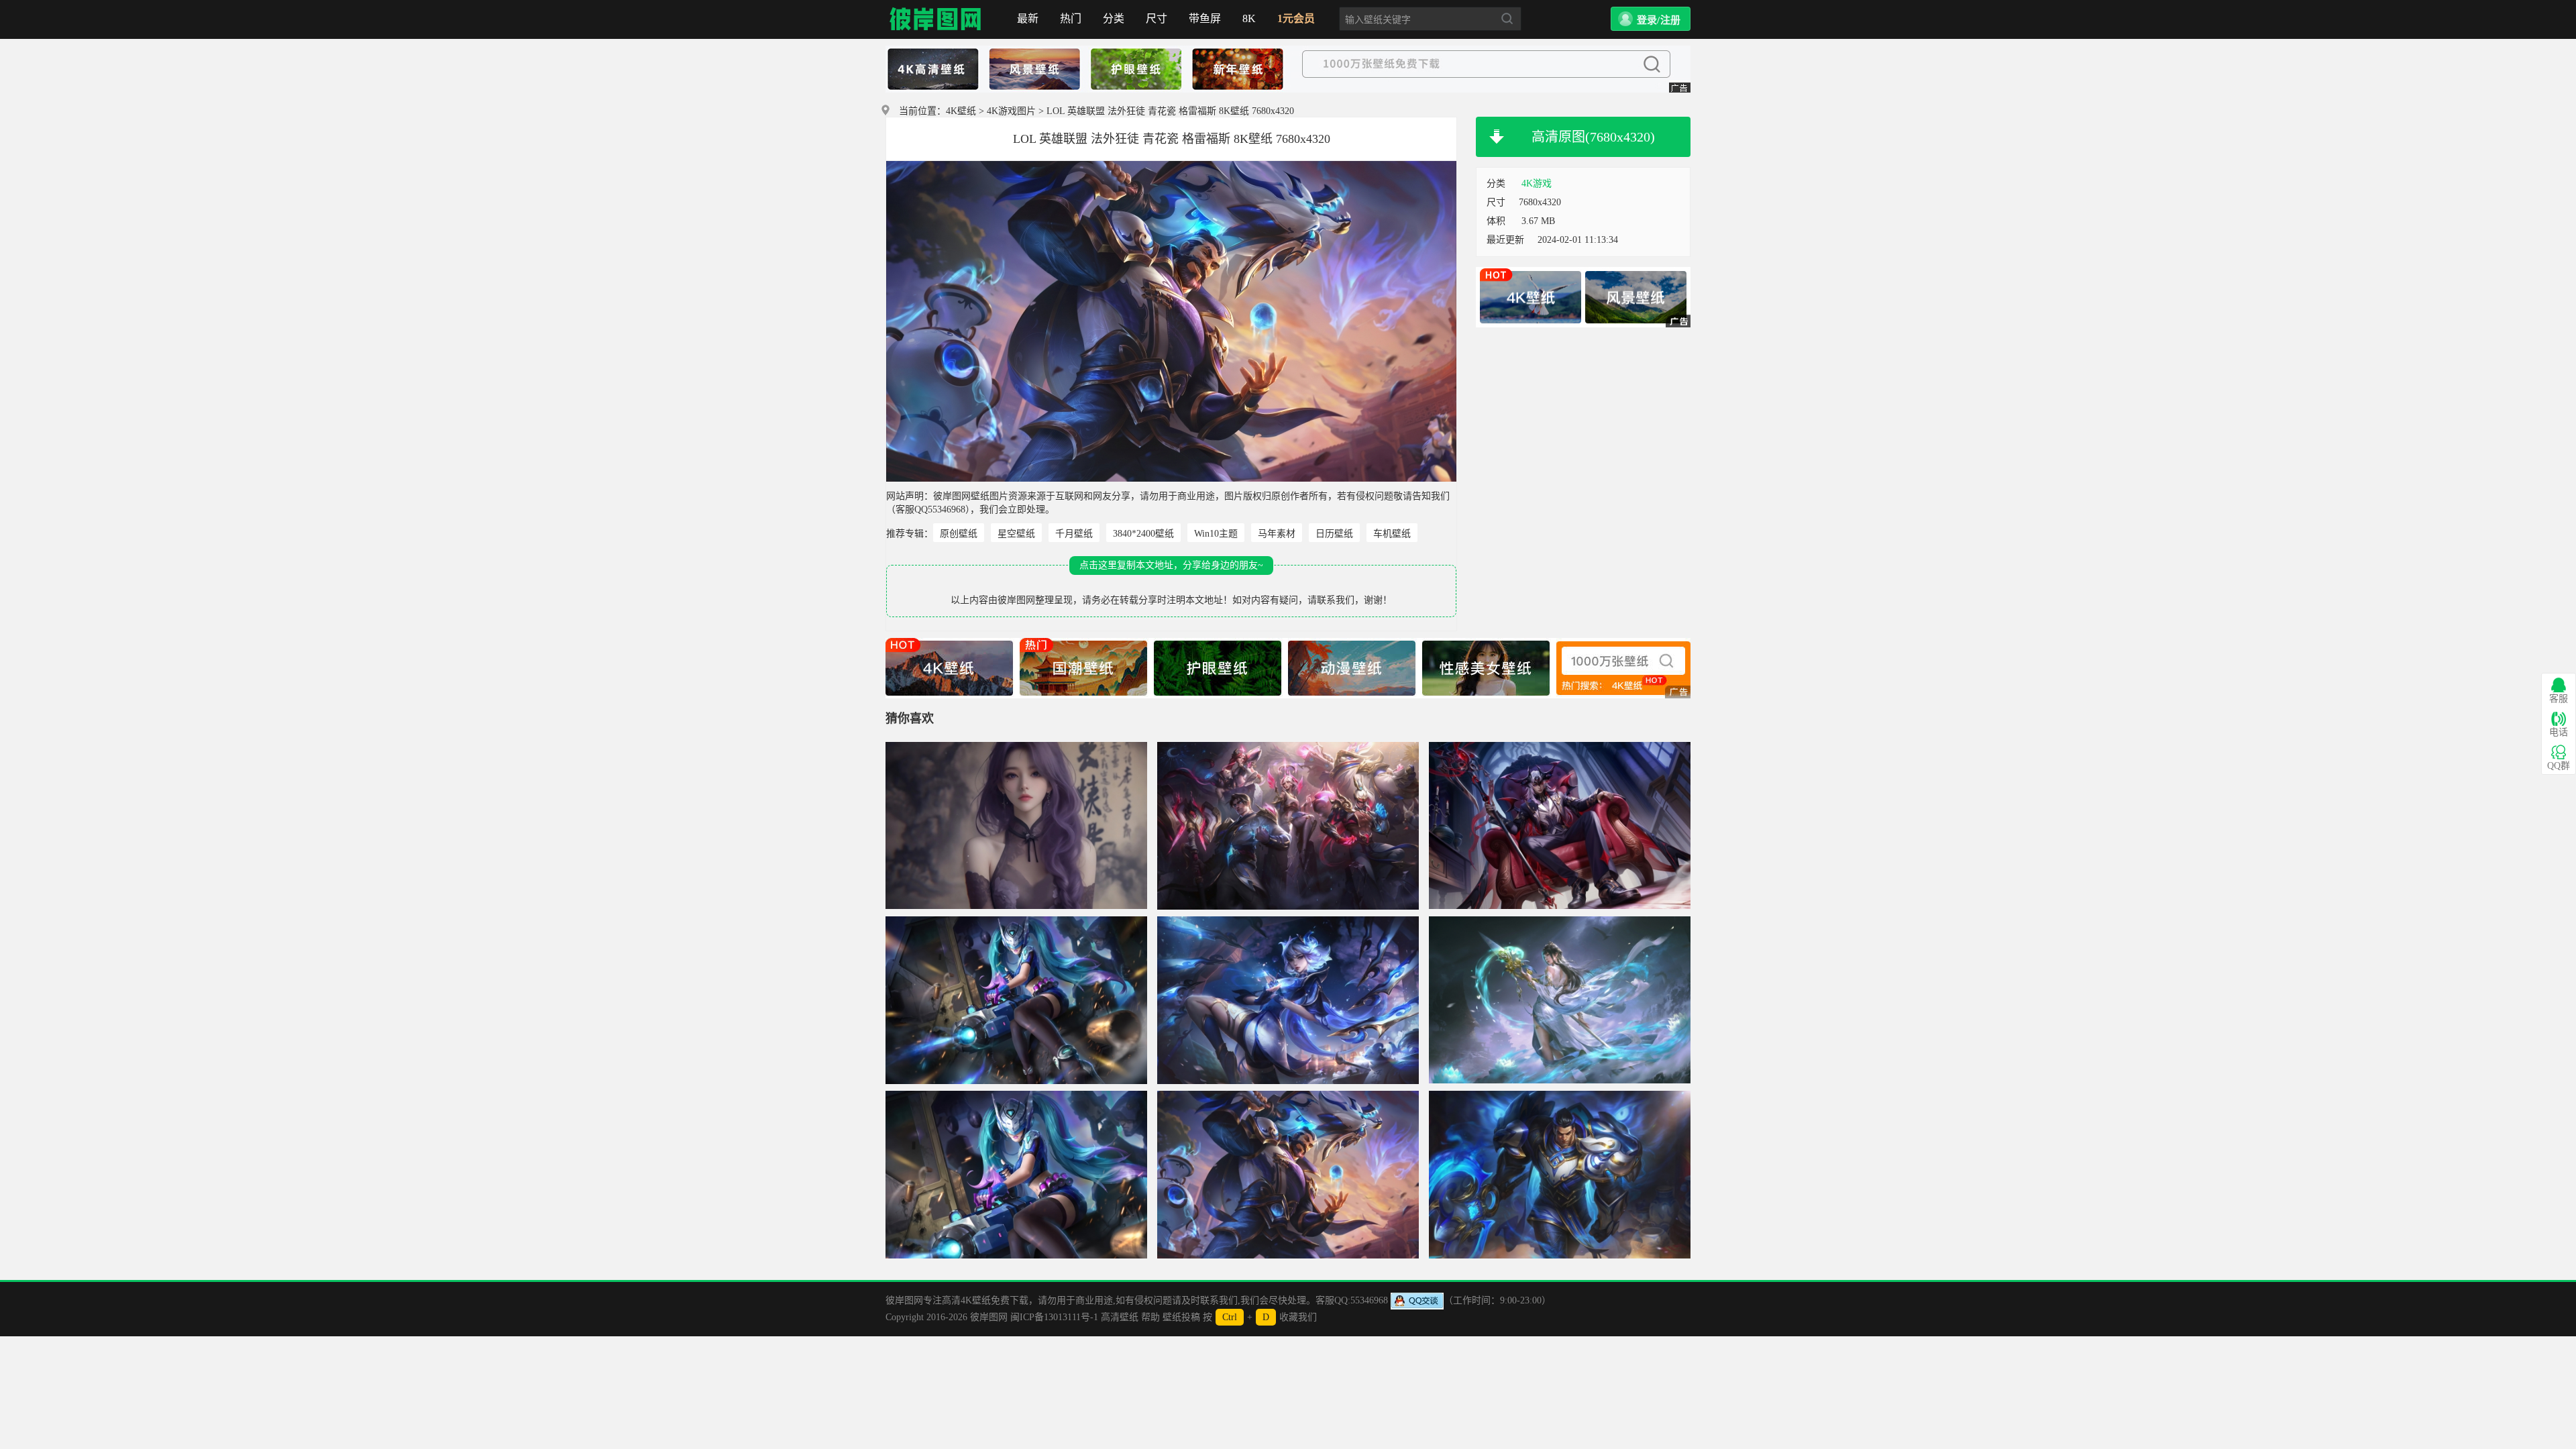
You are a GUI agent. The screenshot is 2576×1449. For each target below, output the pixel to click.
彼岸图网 (936, 19)
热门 (1071, 18)
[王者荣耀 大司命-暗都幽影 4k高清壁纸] (1560, 826)
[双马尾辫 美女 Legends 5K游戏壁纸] (1016, 1000)
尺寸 (1157, 18)
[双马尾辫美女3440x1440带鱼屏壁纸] (1016, 1175)
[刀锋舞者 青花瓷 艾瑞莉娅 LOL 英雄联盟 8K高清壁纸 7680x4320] (1288, 1000)
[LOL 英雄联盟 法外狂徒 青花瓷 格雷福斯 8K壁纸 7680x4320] (1288, 1175)
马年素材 (1277, 534)
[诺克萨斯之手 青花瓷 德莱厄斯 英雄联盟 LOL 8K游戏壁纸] (1560, 1175)
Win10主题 (1216, 534)
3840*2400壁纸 (1143, 534)
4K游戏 (1537, 183)
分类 (1114, 18)
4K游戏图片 (1011, 111)
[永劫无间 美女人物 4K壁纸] (1560, 1000)
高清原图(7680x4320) (1593, 137)
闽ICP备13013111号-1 (1054, 1317)
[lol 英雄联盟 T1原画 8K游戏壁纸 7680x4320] (1288, 826)
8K (1249, 18)
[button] (1651, 19)
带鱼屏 (1205, 18)
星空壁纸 (1016, 534)
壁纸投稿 (1181, 1317)
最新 (1028, 18)
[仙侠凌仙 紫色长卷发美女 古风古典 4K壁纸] (1016, 826)
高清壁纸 (1120, 1317)
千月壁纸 (1074, 534)
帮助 (1150, 1317)
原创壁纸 (959, 534)
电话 (2559, 732)
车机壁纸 (1392, 534)
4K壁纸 (961, 111)
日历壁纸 (1334, 534)
